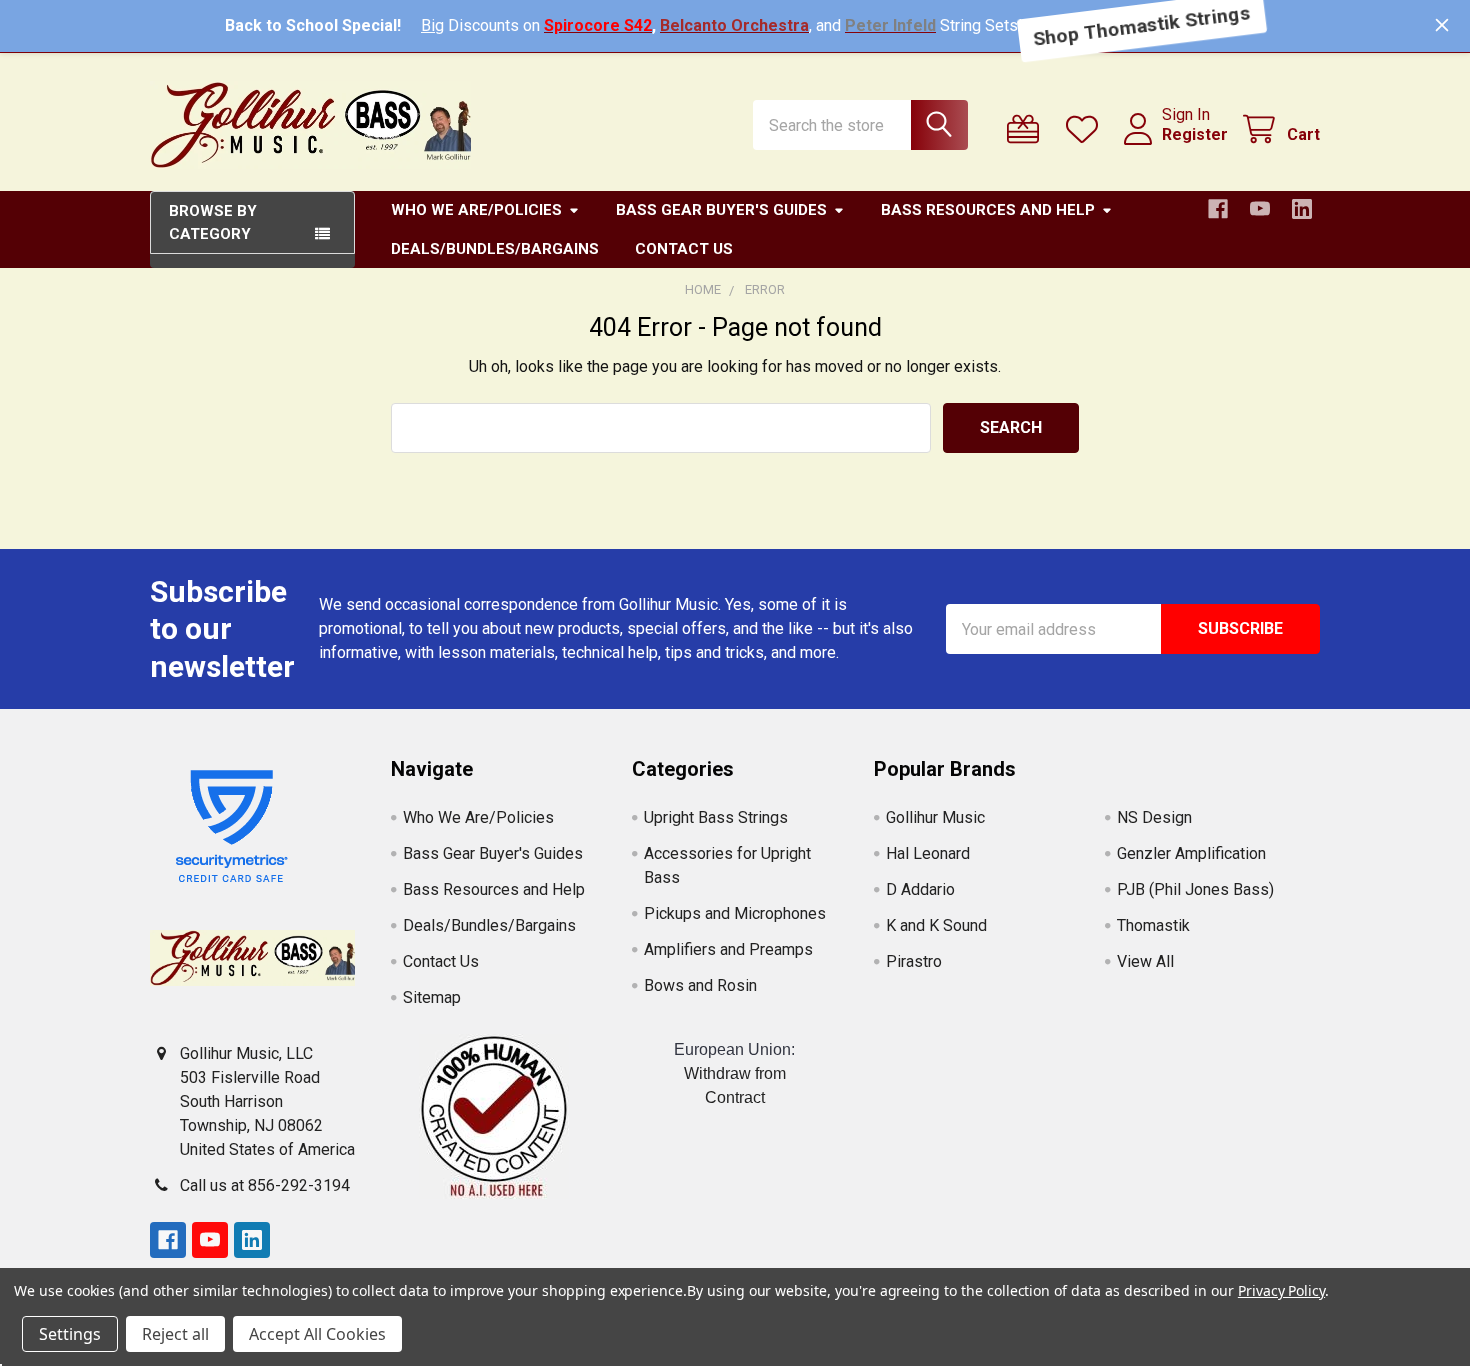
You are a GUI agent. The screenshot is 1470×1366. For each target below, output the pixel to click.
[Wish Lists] (1086, 129)
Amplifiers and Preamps (728, 949)
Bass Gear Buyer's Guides (721, 210)
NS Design (1154, 817)
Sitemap (432, 997)
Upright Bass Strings (716, 817)
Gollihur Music (935, 817)
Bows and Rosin (700, 985)
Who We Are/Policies (476, 210)
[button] (494, 1116)
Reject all (175, 1334)
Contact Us (684, 249)
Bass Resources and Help (988, 210)
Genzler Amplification (1191, 853)
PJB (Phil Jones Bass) (1195, 889)
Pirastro (914, 961)
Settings (70, 1334)
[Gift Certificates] (1027, 129)
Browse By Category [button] (213, 222)
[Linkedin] (1302, 209)
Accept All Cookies (317, 1334)
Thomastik (1153, 925)
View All (1145, 961)
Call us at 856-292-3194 (265, 1185)
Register (1195, 134)
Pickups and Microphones (735, 913)
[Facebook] (1218, 209)
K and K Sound (936, 925)
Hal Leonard (928, 853)
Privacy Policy (1281, 1290)
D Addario (920, 889)
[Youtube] (1260, 209)
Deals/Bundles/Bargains (495, 249)
